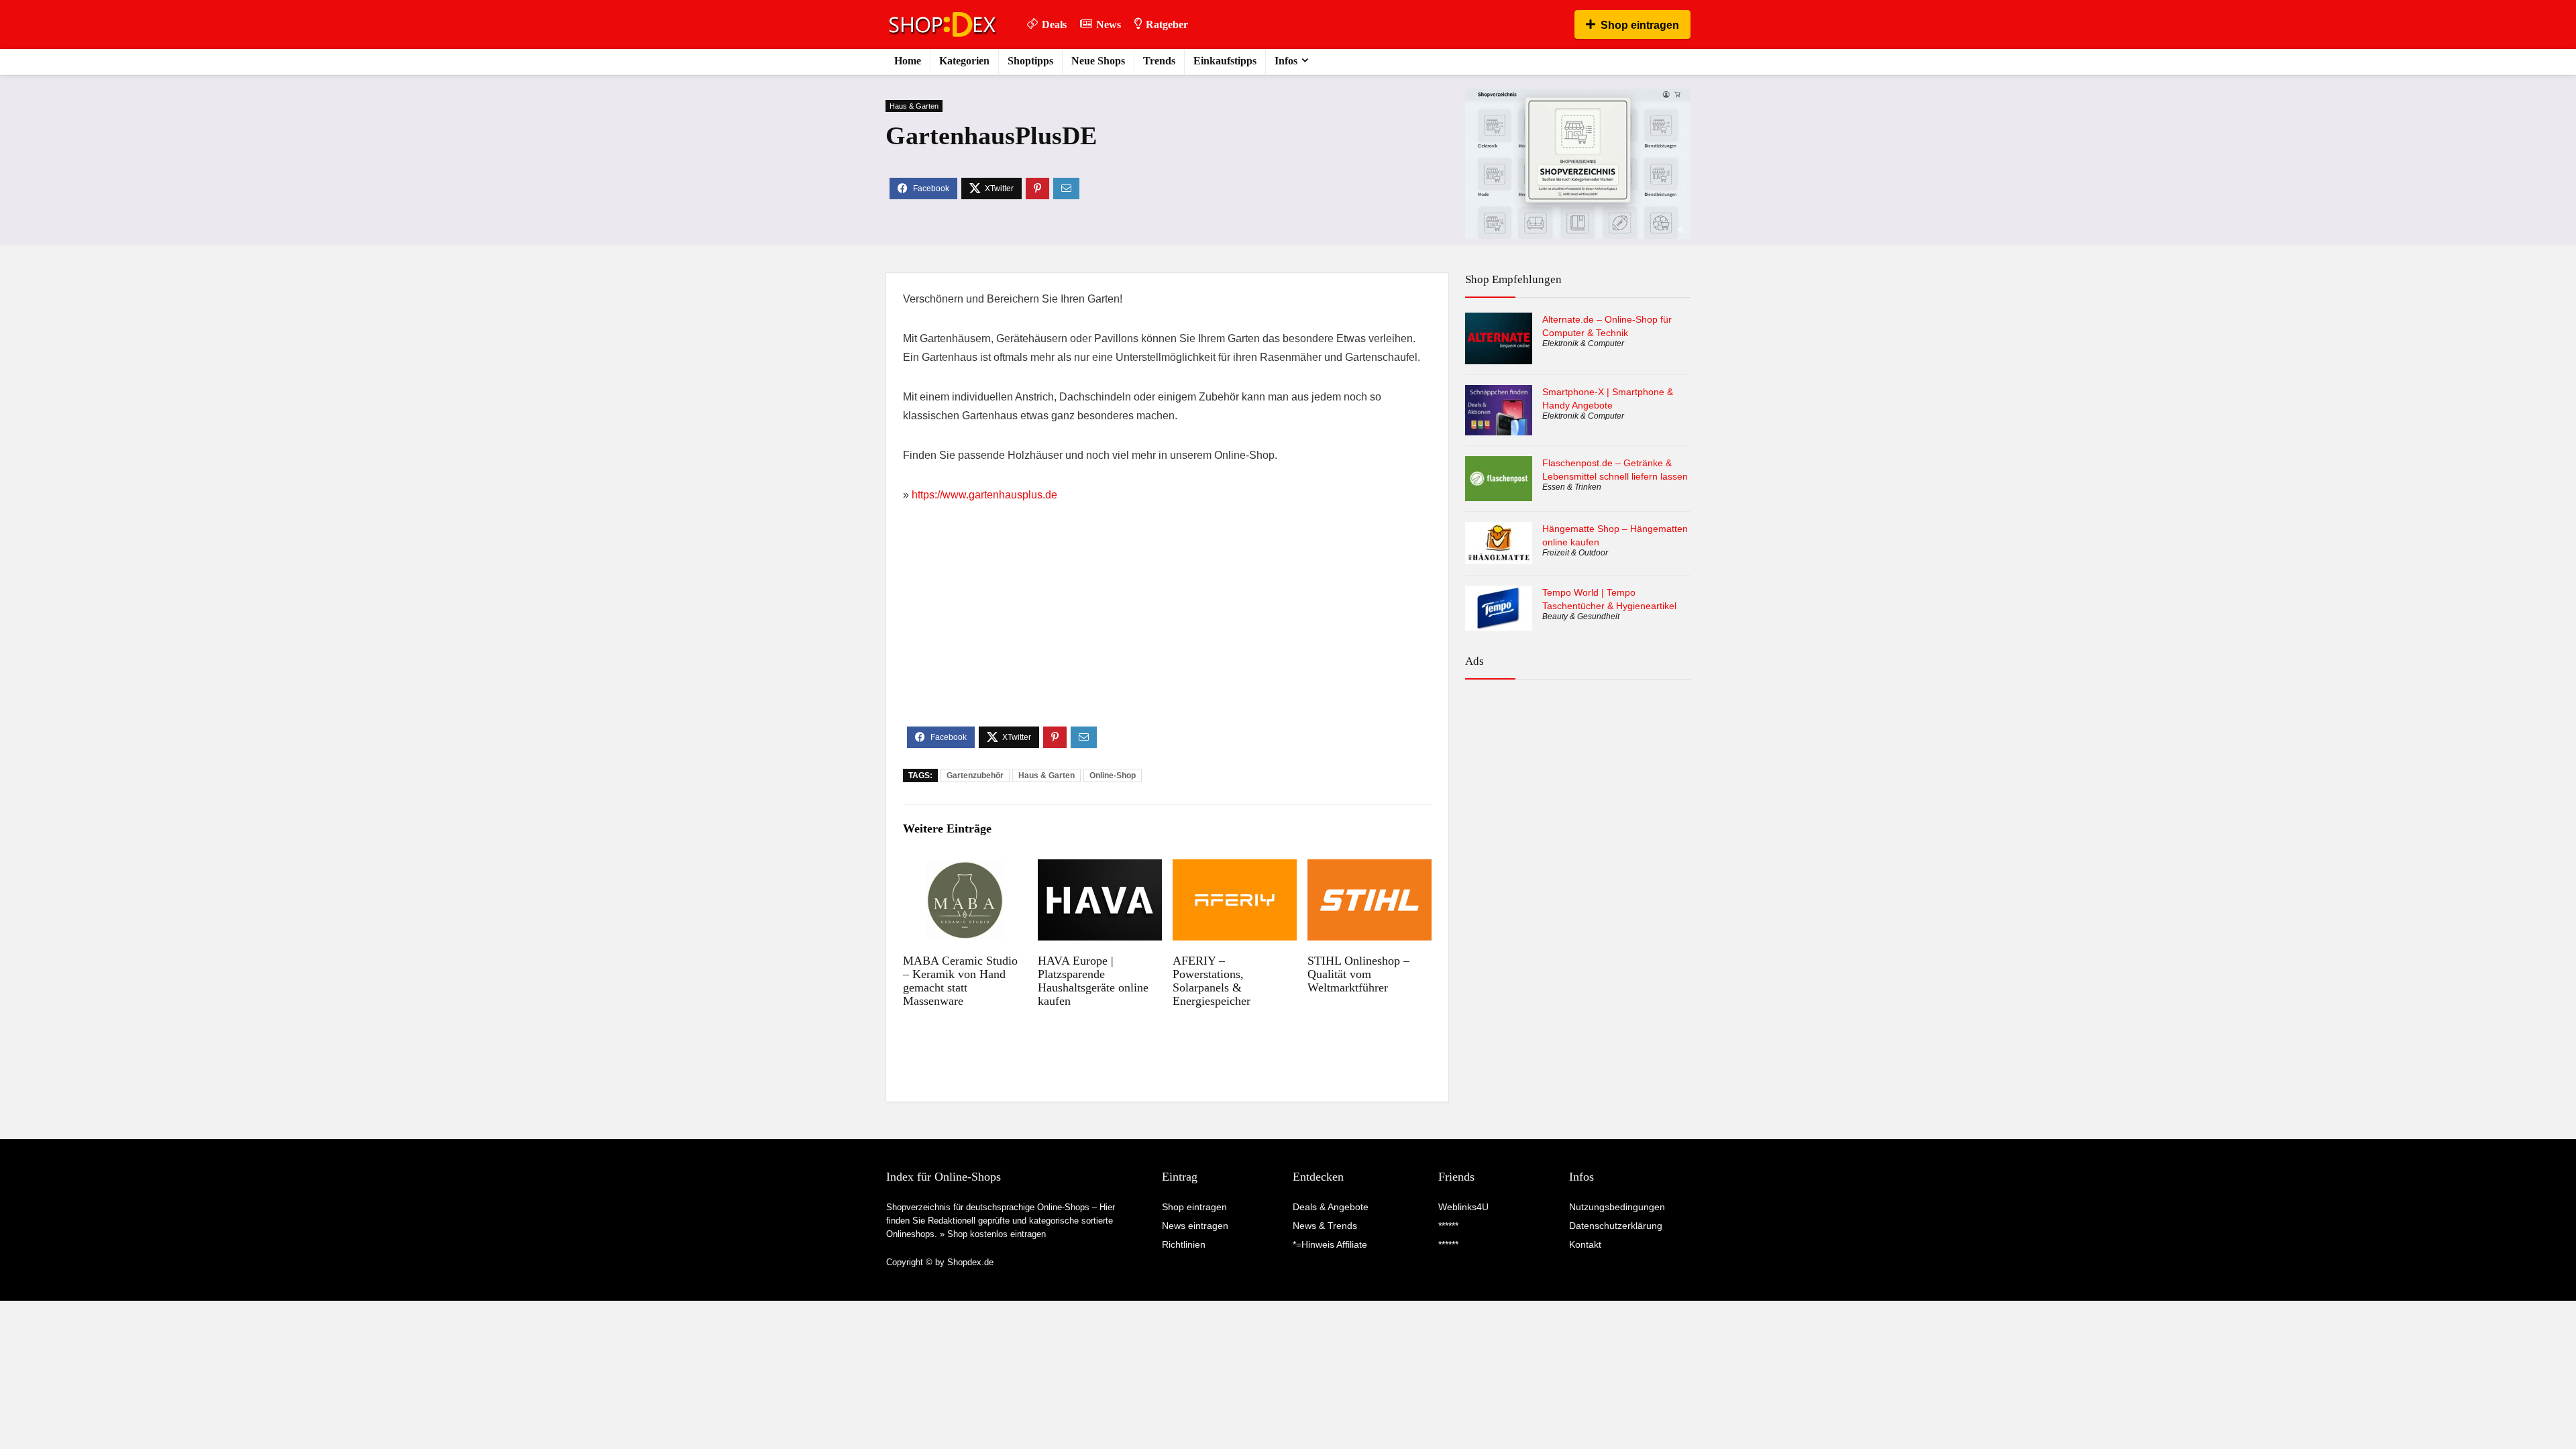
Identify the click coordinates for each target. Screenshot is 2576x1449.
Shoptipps (1030, 61)
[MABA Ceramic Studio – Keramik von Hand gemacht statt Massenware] (965, 868)
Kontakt (1585, 1244)
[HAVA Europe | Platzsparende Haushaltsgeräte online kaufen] (1100, 868)
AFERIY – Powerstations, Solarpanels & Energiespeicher (1212, 981)
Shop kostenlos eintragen (997, 1234)
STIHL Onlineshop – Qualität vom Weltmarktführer (1358, 974)
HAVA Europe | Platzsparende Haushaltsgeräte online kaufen (1093, 981)
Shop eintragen (1640, 25)
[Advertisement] (1167, 626)
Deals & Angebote (1331, 1207)
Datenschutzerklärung (1616, 1226)
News (1109, 24)
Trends (1159, 61)
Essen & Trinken (1572, 487)
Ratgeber (1167, 24)
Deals (1054, 24)
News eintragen (1195, 1226)
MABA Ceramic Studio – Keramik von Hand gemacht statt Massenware (960, 981)
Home (908, 61)
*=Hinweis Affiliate (1330, 1244)
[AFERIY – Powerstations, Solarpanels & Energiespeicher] (1235, 868)
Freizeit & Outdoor (1575, 553)
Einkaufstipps (1225, 61)
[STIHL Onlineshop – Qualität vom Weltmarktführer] (1370, 868)
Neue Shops (1098, 61)
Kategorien (964, 61)
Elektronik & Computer (1583, 343)
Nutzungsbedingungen (1617, 1207)
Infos (1286, 61)
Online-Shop (1113, 775)
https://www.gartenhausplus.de (984, 495)
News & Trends (1325, 1226)
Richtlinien (1184, 1244)
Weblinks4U (1463, 1207)
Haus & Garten (914, 106)
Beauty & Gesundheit (1581, 616)
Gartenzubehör (975, 775)
